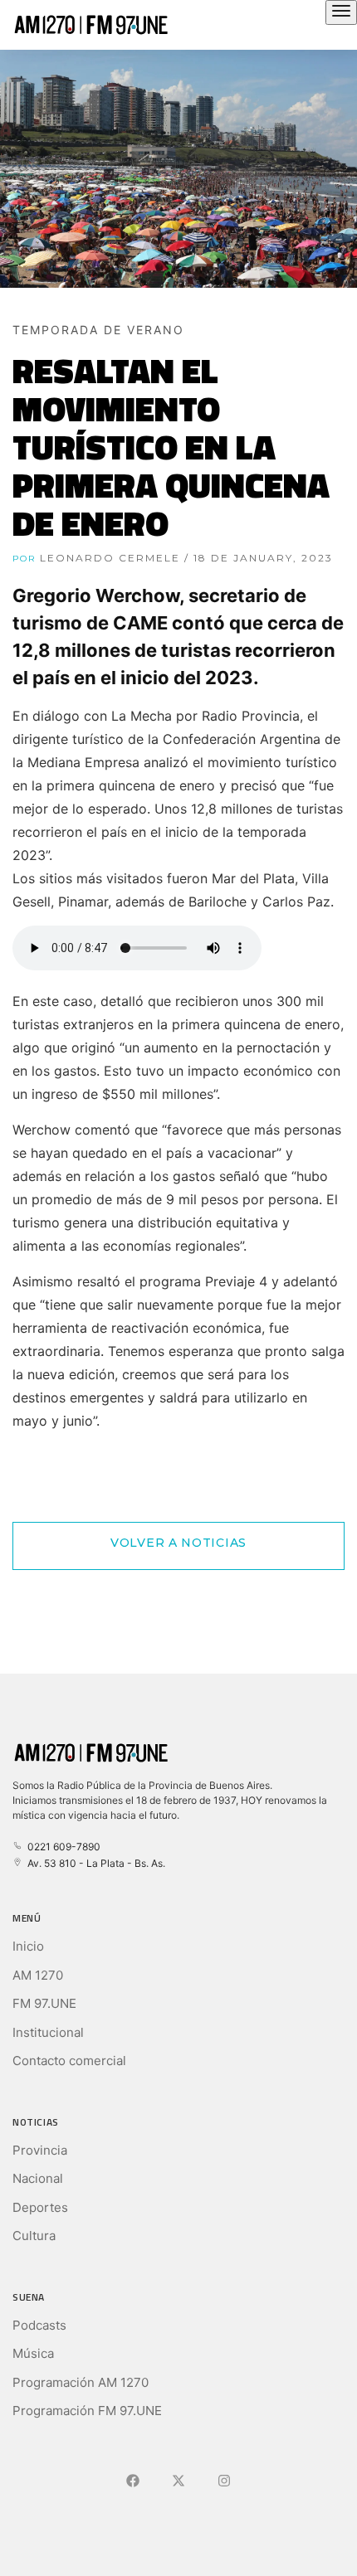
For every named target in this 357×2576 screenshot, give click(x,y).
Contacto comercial (69, 2061)
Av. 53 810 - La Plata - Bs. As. (94, 1863)
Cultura (34, 2236)
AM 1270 (38, 1975)
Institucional (48, 2032)
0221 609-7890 (61, 1847)
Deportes (40, 2207)
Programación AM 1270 (81, 2382)
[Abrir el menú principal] (341, 12)
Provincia (40, 2150)
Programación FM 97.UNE (87, 2411)
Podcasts (39, 2325)
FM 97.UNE (44, 2003)
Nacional (38, 2178)
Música (33, 2353)
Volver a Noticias (178, 1543)
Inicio (28, 1946)
